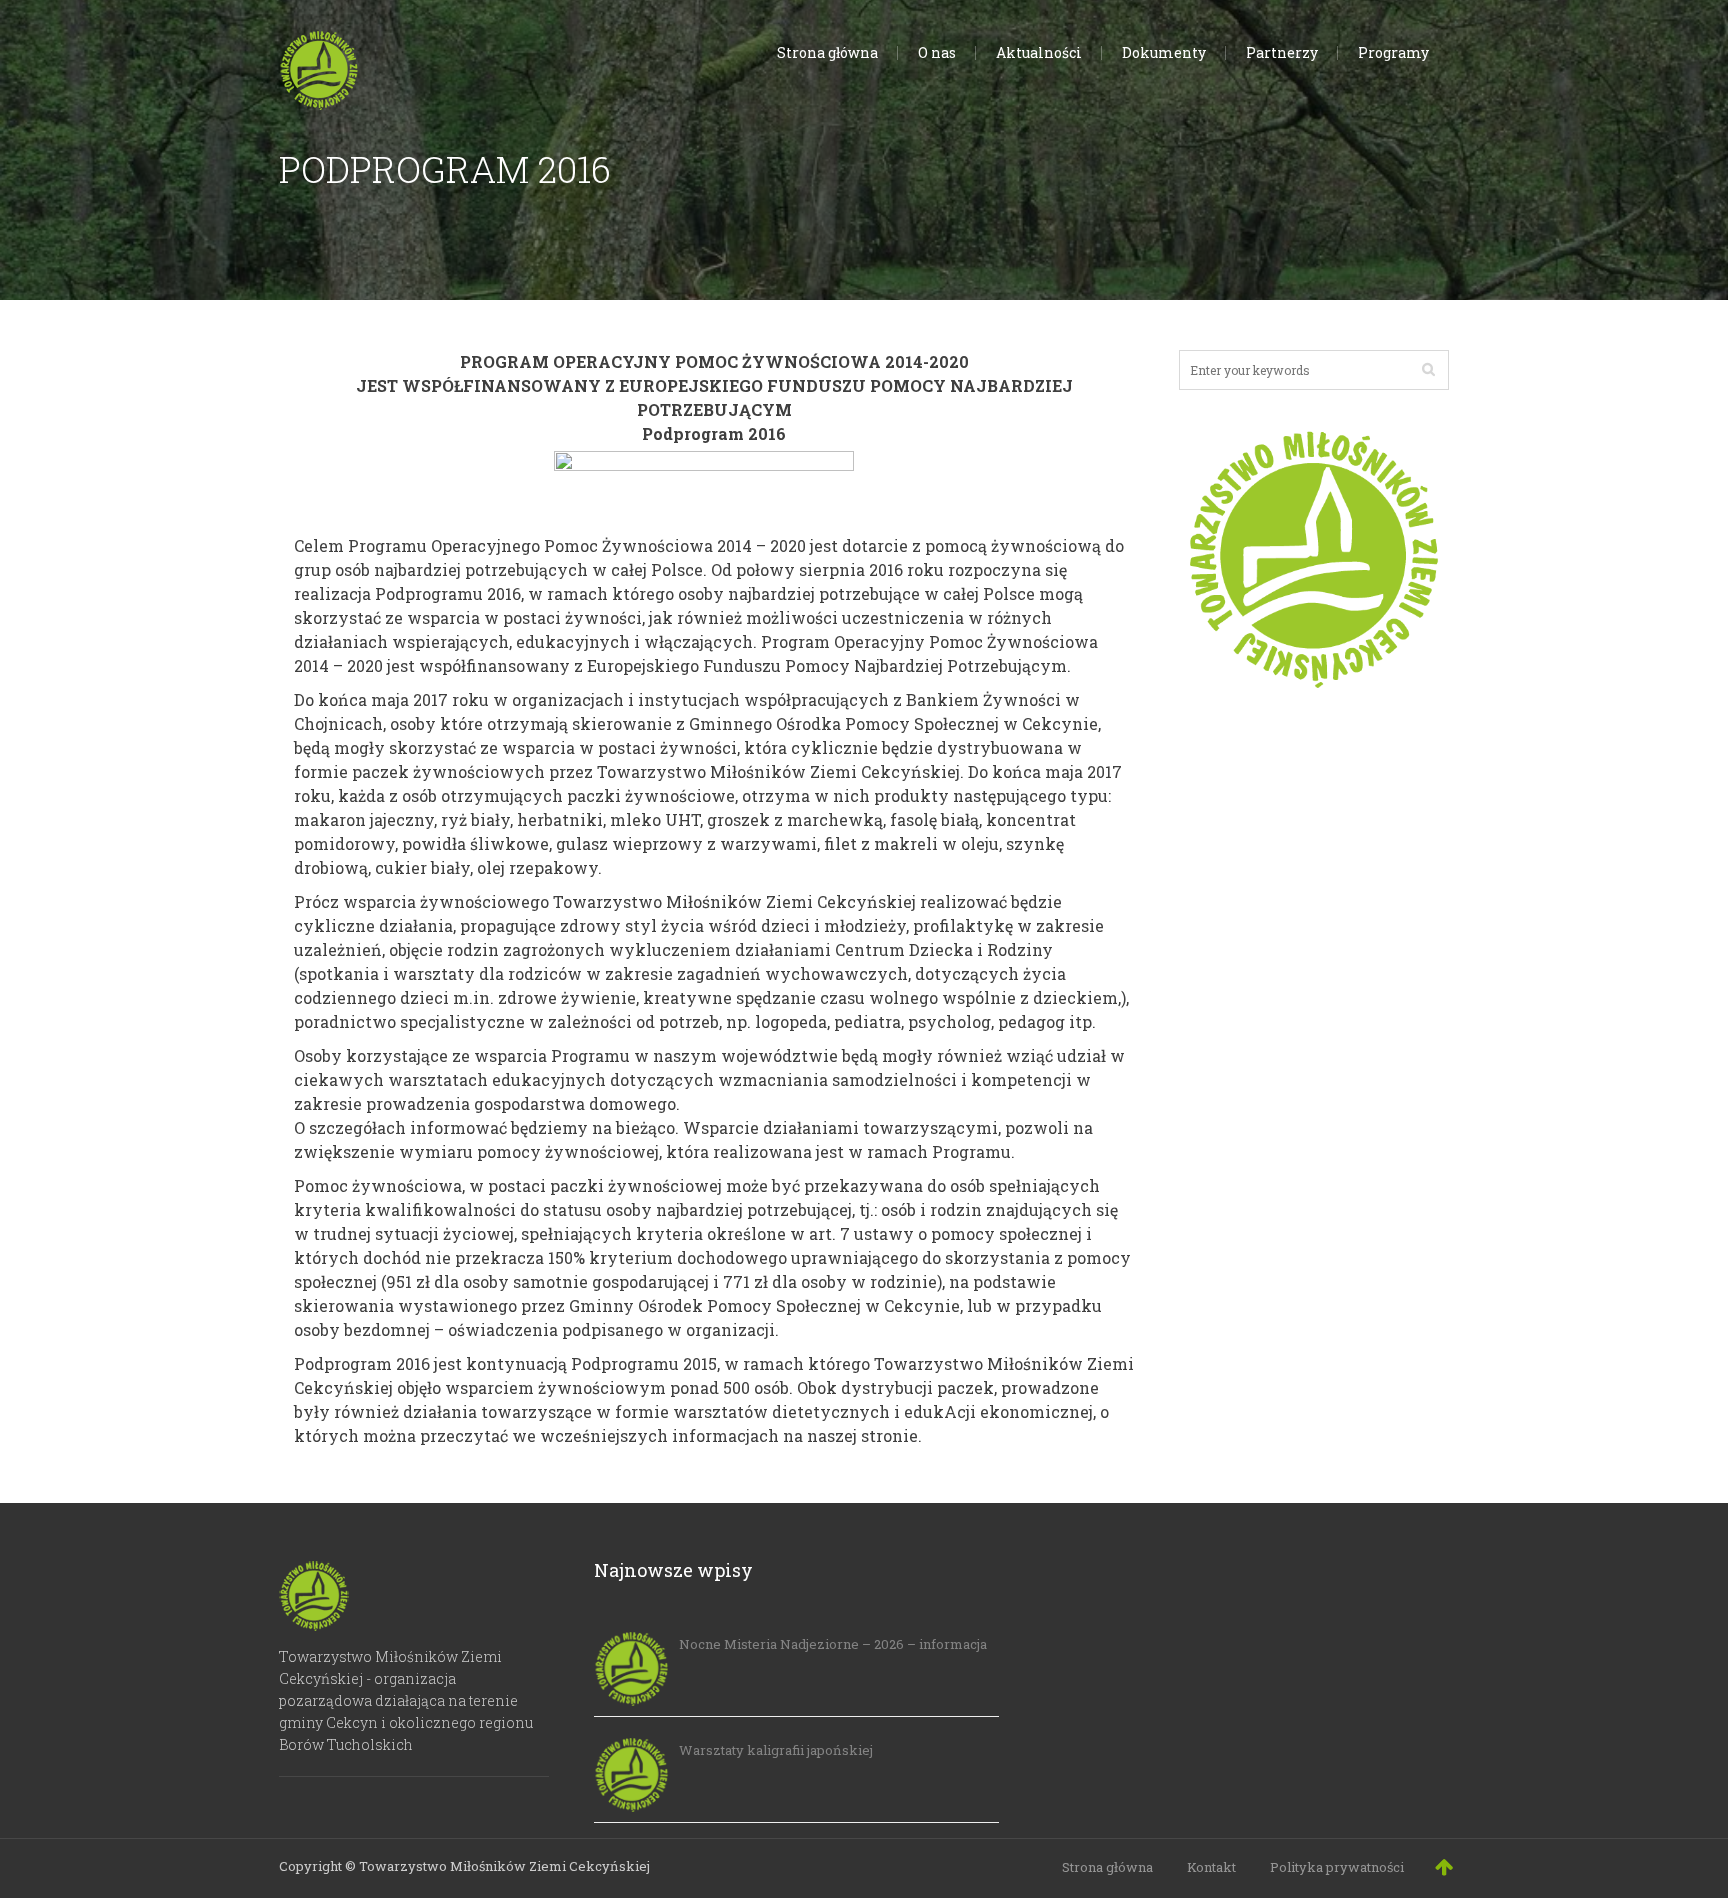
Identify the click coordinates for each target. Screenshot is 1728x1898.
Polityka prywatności (1337, 1867)
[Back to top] (1444, 1866)
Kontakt (1211, 1867)
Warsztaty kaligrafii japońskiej (776, 1750)
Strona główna (1107, 1867)
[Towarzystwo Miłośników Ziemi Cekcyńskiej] (319, 66)
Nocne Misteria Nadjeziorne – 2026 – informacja (833, 1644)
